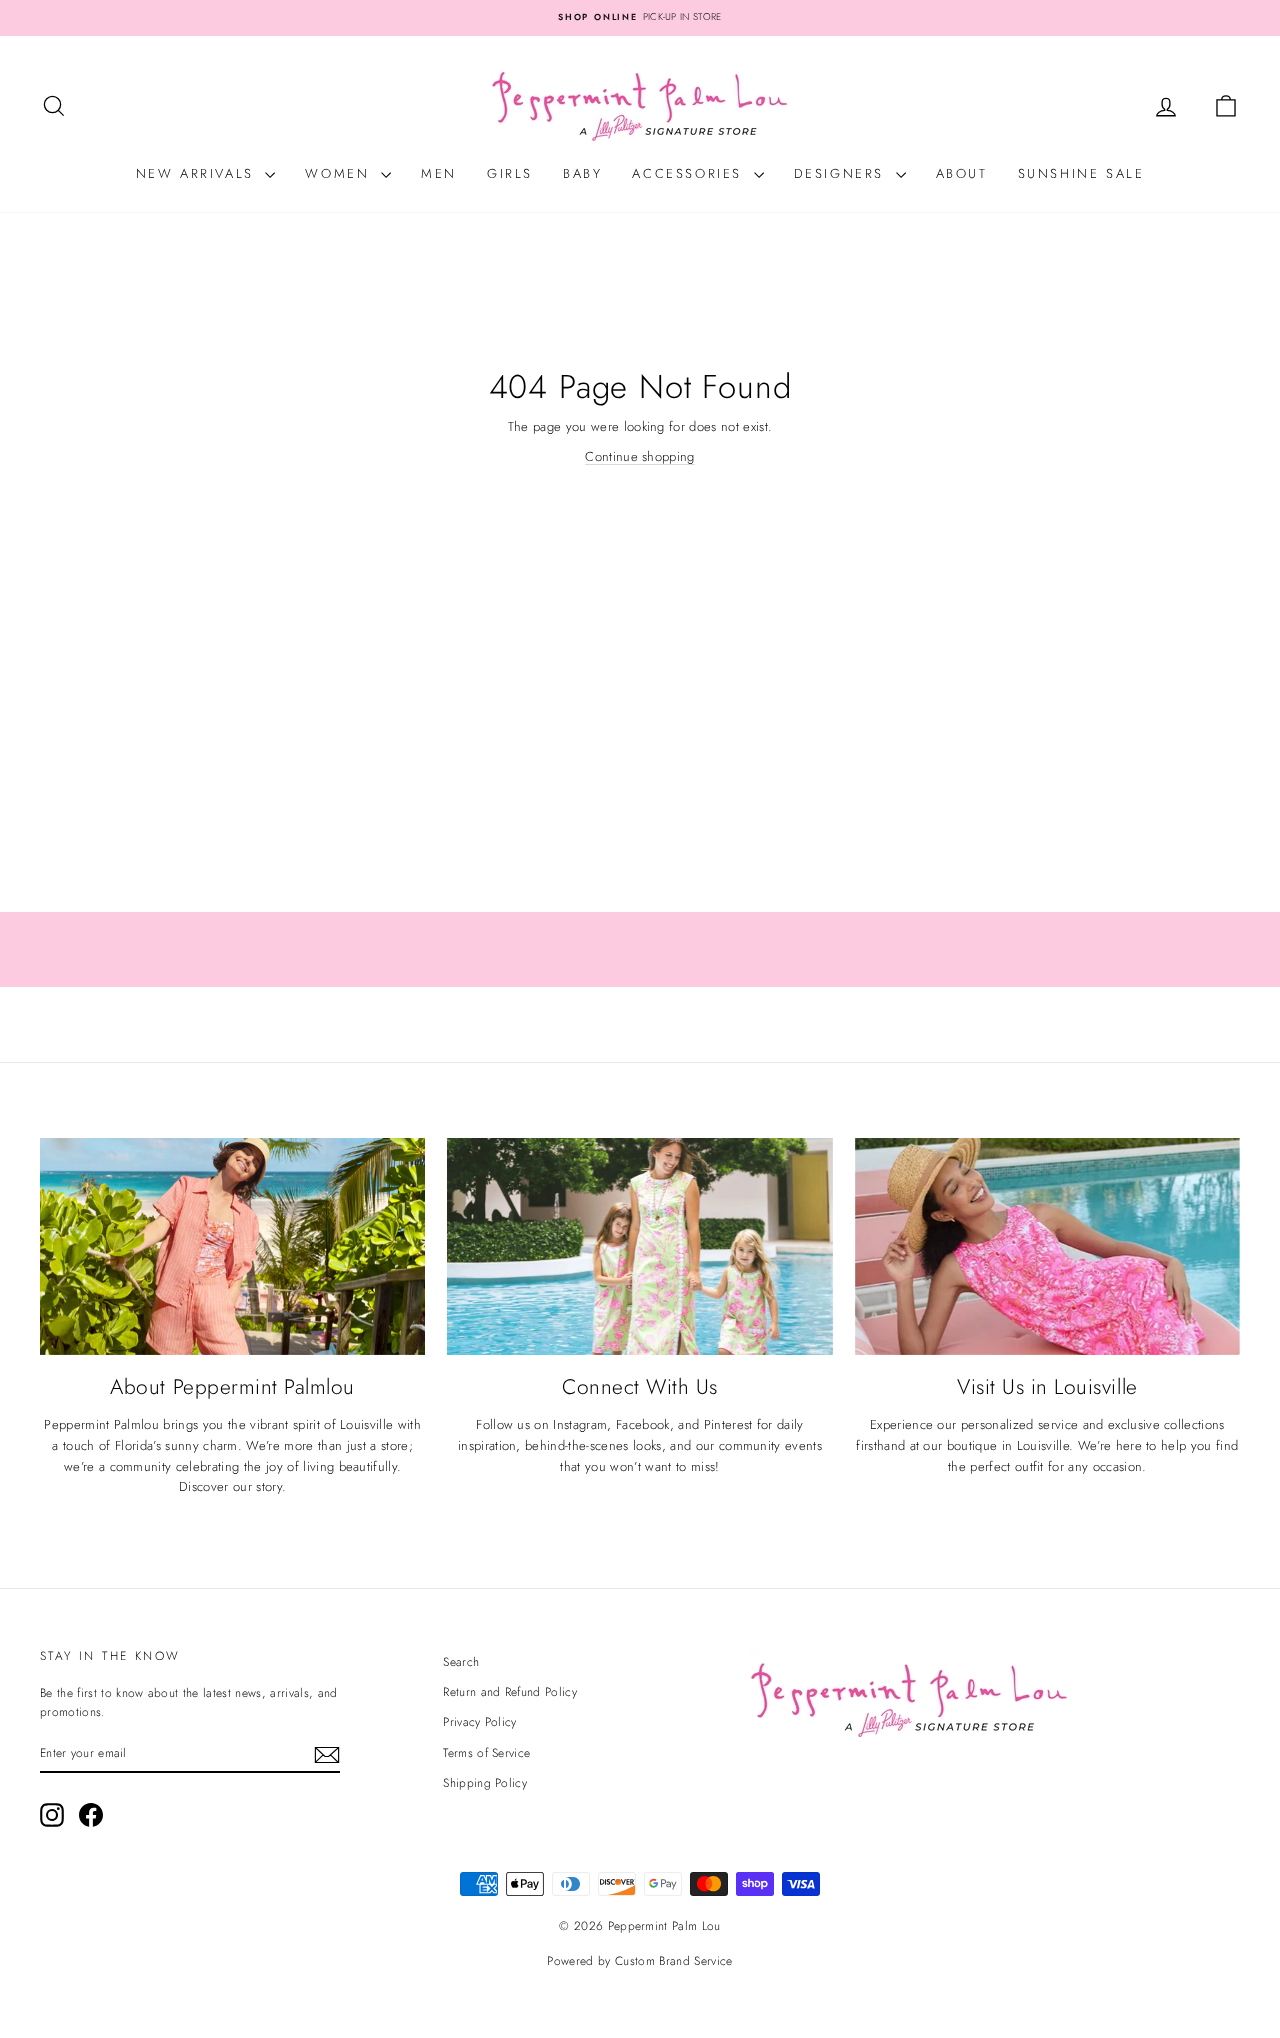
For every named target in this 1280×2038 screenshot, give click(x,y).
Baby (582, 173)
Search (461, 1662)
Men (439, 173)
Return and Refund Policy (510, 1692)
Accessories (690, 173)
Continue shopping (640, 456)
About (962, 173)
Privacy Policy (480, 1722)
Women (340, 173)
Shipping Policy (485, 1783)
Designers (842, 173)
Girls (510, 173)
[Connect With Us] (639, 1246)
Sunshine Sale (1081, 173)
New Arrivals (198, 173)
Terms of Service (486, 1753)
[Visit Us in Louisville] (1047, 1246)
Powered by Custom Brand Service (639, 1961)
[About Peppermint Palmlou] (232, 1246)
